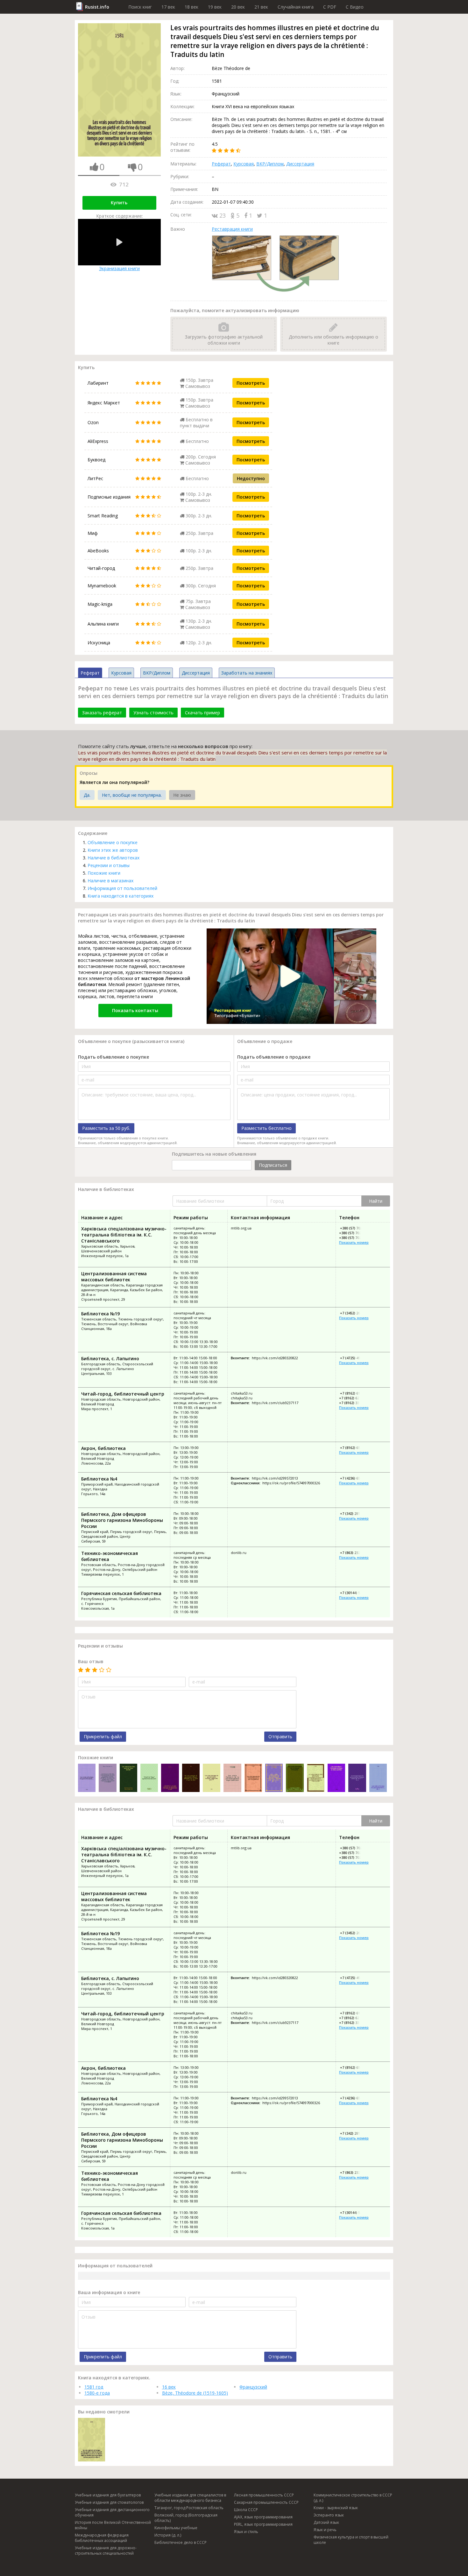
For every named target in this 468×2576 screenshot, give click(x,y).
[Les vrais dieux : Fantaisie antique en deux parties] (336, 1778)
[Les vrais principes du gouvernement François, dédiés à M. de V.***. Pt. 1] (274, 1778)
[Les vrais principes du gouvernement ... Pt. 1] (378, 1778)
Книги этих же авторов (113, 850)
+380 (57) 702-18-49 (355, 1233)
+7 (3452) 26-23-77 (355, 1313)
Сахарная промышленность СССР (266, 2502)
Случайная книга (296, 7)
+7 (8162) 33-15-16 (354, 1403)
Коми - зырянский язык (336, 2508)
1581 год (94, 2387)
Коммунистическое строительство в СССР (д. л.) (353, 2498)
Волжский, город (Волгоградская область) (186, 2518)
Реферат (221, 164)
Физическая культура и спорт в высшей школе (351, 2540)
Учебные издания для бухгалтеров (108, 2495)
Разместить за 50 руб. (106, 1128)
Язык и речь (325, 2530)
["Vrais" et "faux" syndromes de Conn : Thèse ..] (149, 1778)
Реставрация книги (232, 229)
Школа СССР (246, 2510)
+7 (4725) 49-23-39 (355, 1358)
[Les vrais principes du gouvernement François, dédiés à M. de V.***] (212, 1778)
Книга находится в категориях (121, 896)
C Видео (355, 7)
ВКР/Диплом (270, 164)
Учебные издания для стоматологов (109, 2502)
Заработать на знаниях (247, 673)
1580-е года (97, 2393)
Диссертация (300, 164)
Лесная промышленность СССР (264, 2495)
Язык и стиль (246, 2532)
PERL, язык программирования (263, 2524)
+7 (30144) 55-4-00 (355, 1593)
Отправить (280, 1736)
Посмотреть (251, 383)
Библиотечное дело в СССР (181, 2542)
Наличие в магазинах (110, 881)
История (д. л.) (168, 2535)
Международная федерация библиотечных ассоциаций (102, 2538)
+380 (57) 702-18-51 (356, 1228)
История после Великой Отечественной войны (113, 2525)
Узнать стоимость (153, 713)
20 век (238, 7)
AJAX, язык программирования (263, 2517)
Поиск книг (140, 7)
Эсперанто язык (329, 2515)
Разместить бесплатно (266, 1128)
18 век (191, 7)
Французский (253, 2387)
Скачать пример (202, 713)
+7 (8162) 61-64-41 (355, 1393)
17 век (168, 7)
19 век (215, 7)
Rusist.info (97, 7)
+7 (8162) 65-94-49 (355, 1448)
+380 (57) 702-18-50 (355, 1238)
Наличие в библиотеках (113, 858)
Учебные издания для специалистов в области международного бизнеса (190, 2498)
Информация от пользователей (122, 888)
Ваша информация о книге (109, 2292)
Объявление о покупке (113, 842)
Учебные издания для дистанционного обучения (112, 2512)
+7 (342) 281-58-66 (355, 1513)
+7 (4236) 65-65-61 (355, 1478)
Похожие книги (104, 873)
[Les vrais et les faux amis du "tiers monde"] (128, 1778)
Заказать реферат (102, 713)
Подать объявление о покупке (113, 1057)
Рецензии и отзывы (109, 865)
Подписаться (273, 1165)
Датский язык (326, 2522)
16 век (169, 2387)
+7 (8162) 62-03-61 (354, 1398)
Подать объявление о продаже (274, 1057)
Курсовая (244, 164)
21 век (261, 7)
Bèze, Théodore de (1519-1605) (195, 2393)
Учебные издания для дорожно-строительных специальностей (106, 2551)
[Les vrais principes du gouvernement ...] (87, 1778)
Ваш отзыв (91, 1661)
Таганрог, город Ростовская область (189, 2508)
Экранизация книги (119, 268)
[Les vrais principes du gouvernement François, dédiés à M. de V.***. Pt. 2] (357, 1778)
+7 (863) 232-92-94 (355, 1553)
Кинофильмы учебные (176, 2528)
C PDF (330, 7)
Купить (119, 203)
